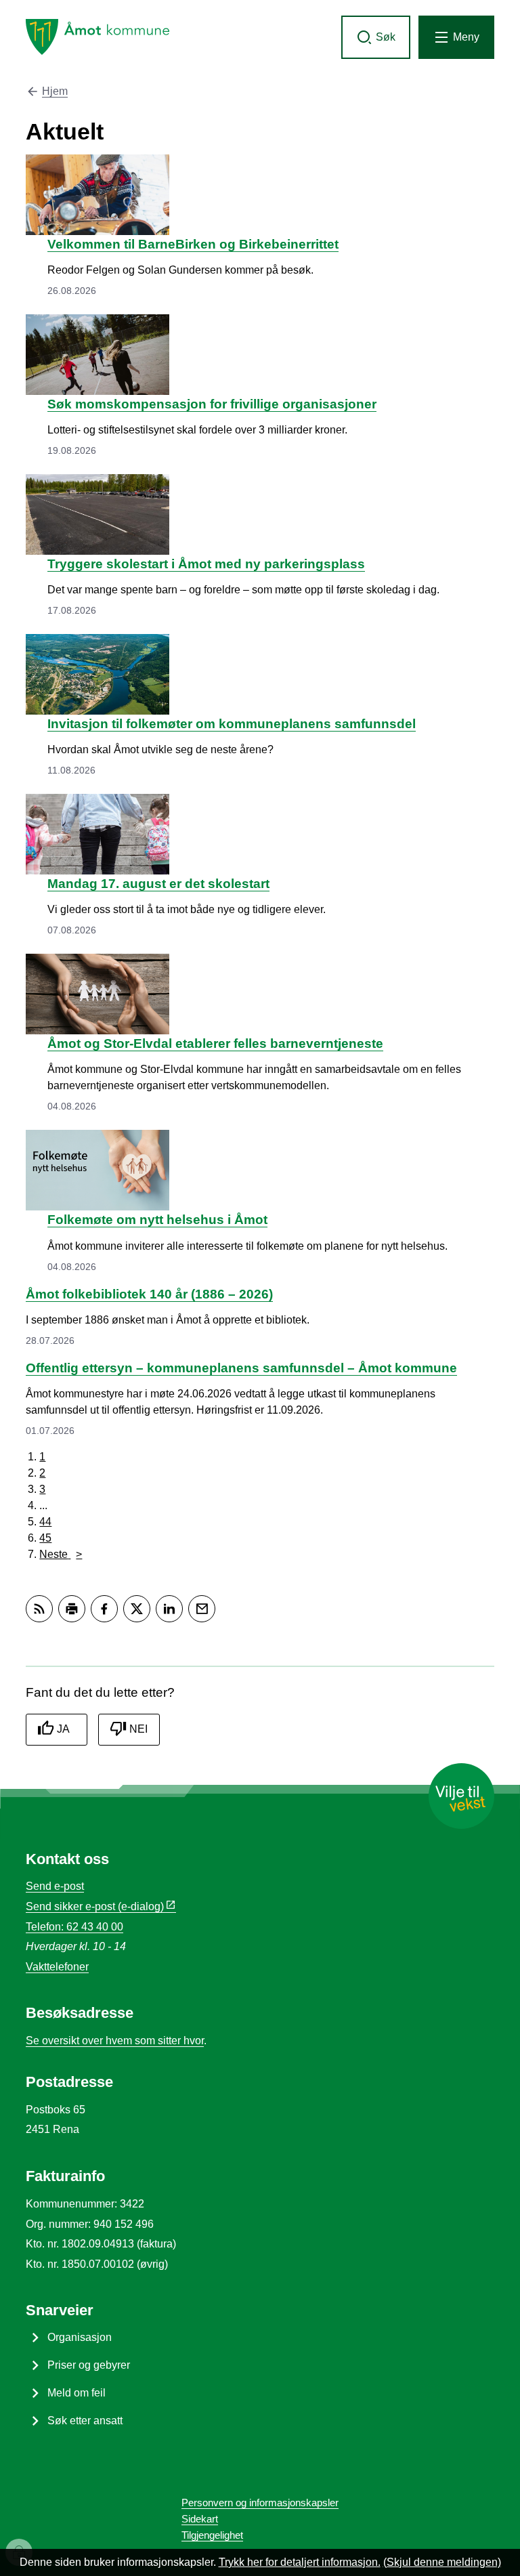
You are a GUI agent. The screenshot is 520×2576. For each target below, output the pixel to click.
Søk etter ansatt (85, 2421)
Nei (138, 1729)
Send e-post (55, 1886)
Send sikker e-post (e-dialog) (95, 1906)
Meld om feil (77, 2393)
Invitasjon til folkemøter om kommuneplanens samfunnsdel (232, 724)
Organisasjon (80, 2337)
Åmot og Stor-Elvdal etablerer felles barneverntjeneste (215, 1043)
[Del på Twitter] (137, 1609)
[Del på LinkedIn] (169, 1609)
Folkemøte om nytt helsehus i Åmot (157, 1220)
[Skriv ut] (72, 1609)
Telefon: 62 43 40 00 (74, 1927)
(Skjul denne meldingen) (442, 2562)
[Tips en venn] (202, 1609)
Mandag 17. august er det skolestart (158, 884)
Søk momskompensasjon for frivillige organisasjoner (212, 404)
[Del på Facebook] (104, 1609)
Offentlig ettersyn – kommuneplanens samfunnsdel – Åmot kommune (241, 1368)
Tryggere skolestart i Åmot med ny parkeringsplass (206, 564)
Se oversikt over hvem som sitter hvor (115, 2041)
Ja (63, 1729)
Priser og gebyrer (89, 2365)
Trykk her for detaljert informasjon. (300, 2562)
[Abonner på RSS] (39, 1609)
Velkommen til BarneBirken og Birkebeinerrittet (193, 244)
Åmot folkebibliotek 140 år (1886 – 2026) (149, 1294)
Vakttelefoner (57, 1967)
